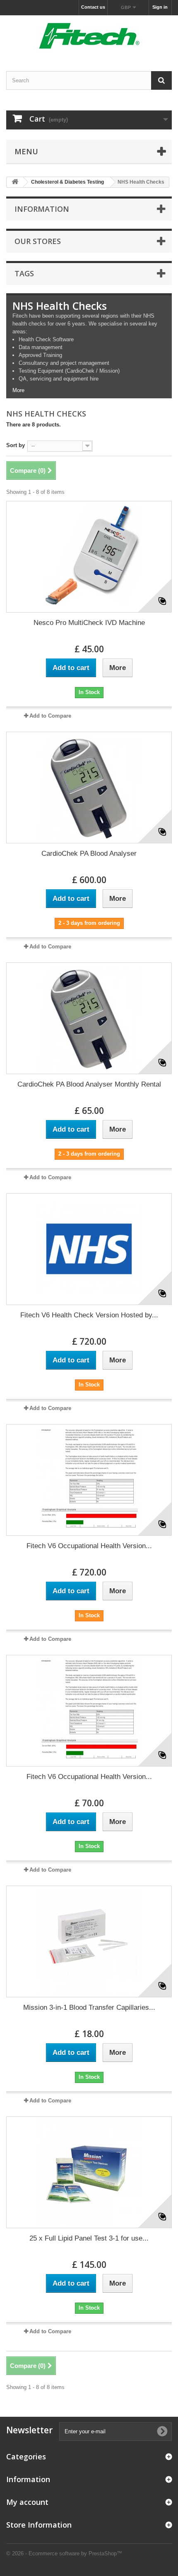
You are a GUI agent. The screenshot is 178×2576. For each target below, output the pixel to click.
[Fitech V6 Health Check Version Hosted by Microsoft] (89, 1249)
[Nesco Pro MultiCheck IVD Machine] (89, 557)
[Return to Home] (15, 182)
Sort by (16, 445)
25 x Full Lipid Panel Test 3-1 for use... (89, 2238)
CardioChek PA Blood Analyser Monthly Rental (89, 1084)
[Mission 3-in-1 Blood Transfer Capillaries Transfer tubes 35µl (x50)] (89, 1942)
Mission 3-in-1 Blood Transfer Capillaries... (89, 2007)
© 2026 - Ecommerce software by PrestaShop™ (64, 2553)
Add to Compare (50, 716)
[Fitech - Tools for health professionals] (89, 36)
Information (42, 209)
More (18, 390)
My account (27, 2502)
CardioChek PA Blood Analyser (89, 853)
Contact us (93, 7)
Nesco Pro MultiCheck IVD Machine (89, 623)
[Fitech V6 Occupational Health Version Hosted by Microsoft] (89, 1480)
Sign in (160, 7)
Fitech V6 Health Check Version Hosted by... (89, 1315)
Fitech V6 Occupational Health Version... (89, 1546)
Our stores (38, 241)
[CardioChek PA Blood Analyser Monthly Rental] (89, 1018)
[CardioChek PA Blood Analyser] (89, 788)
